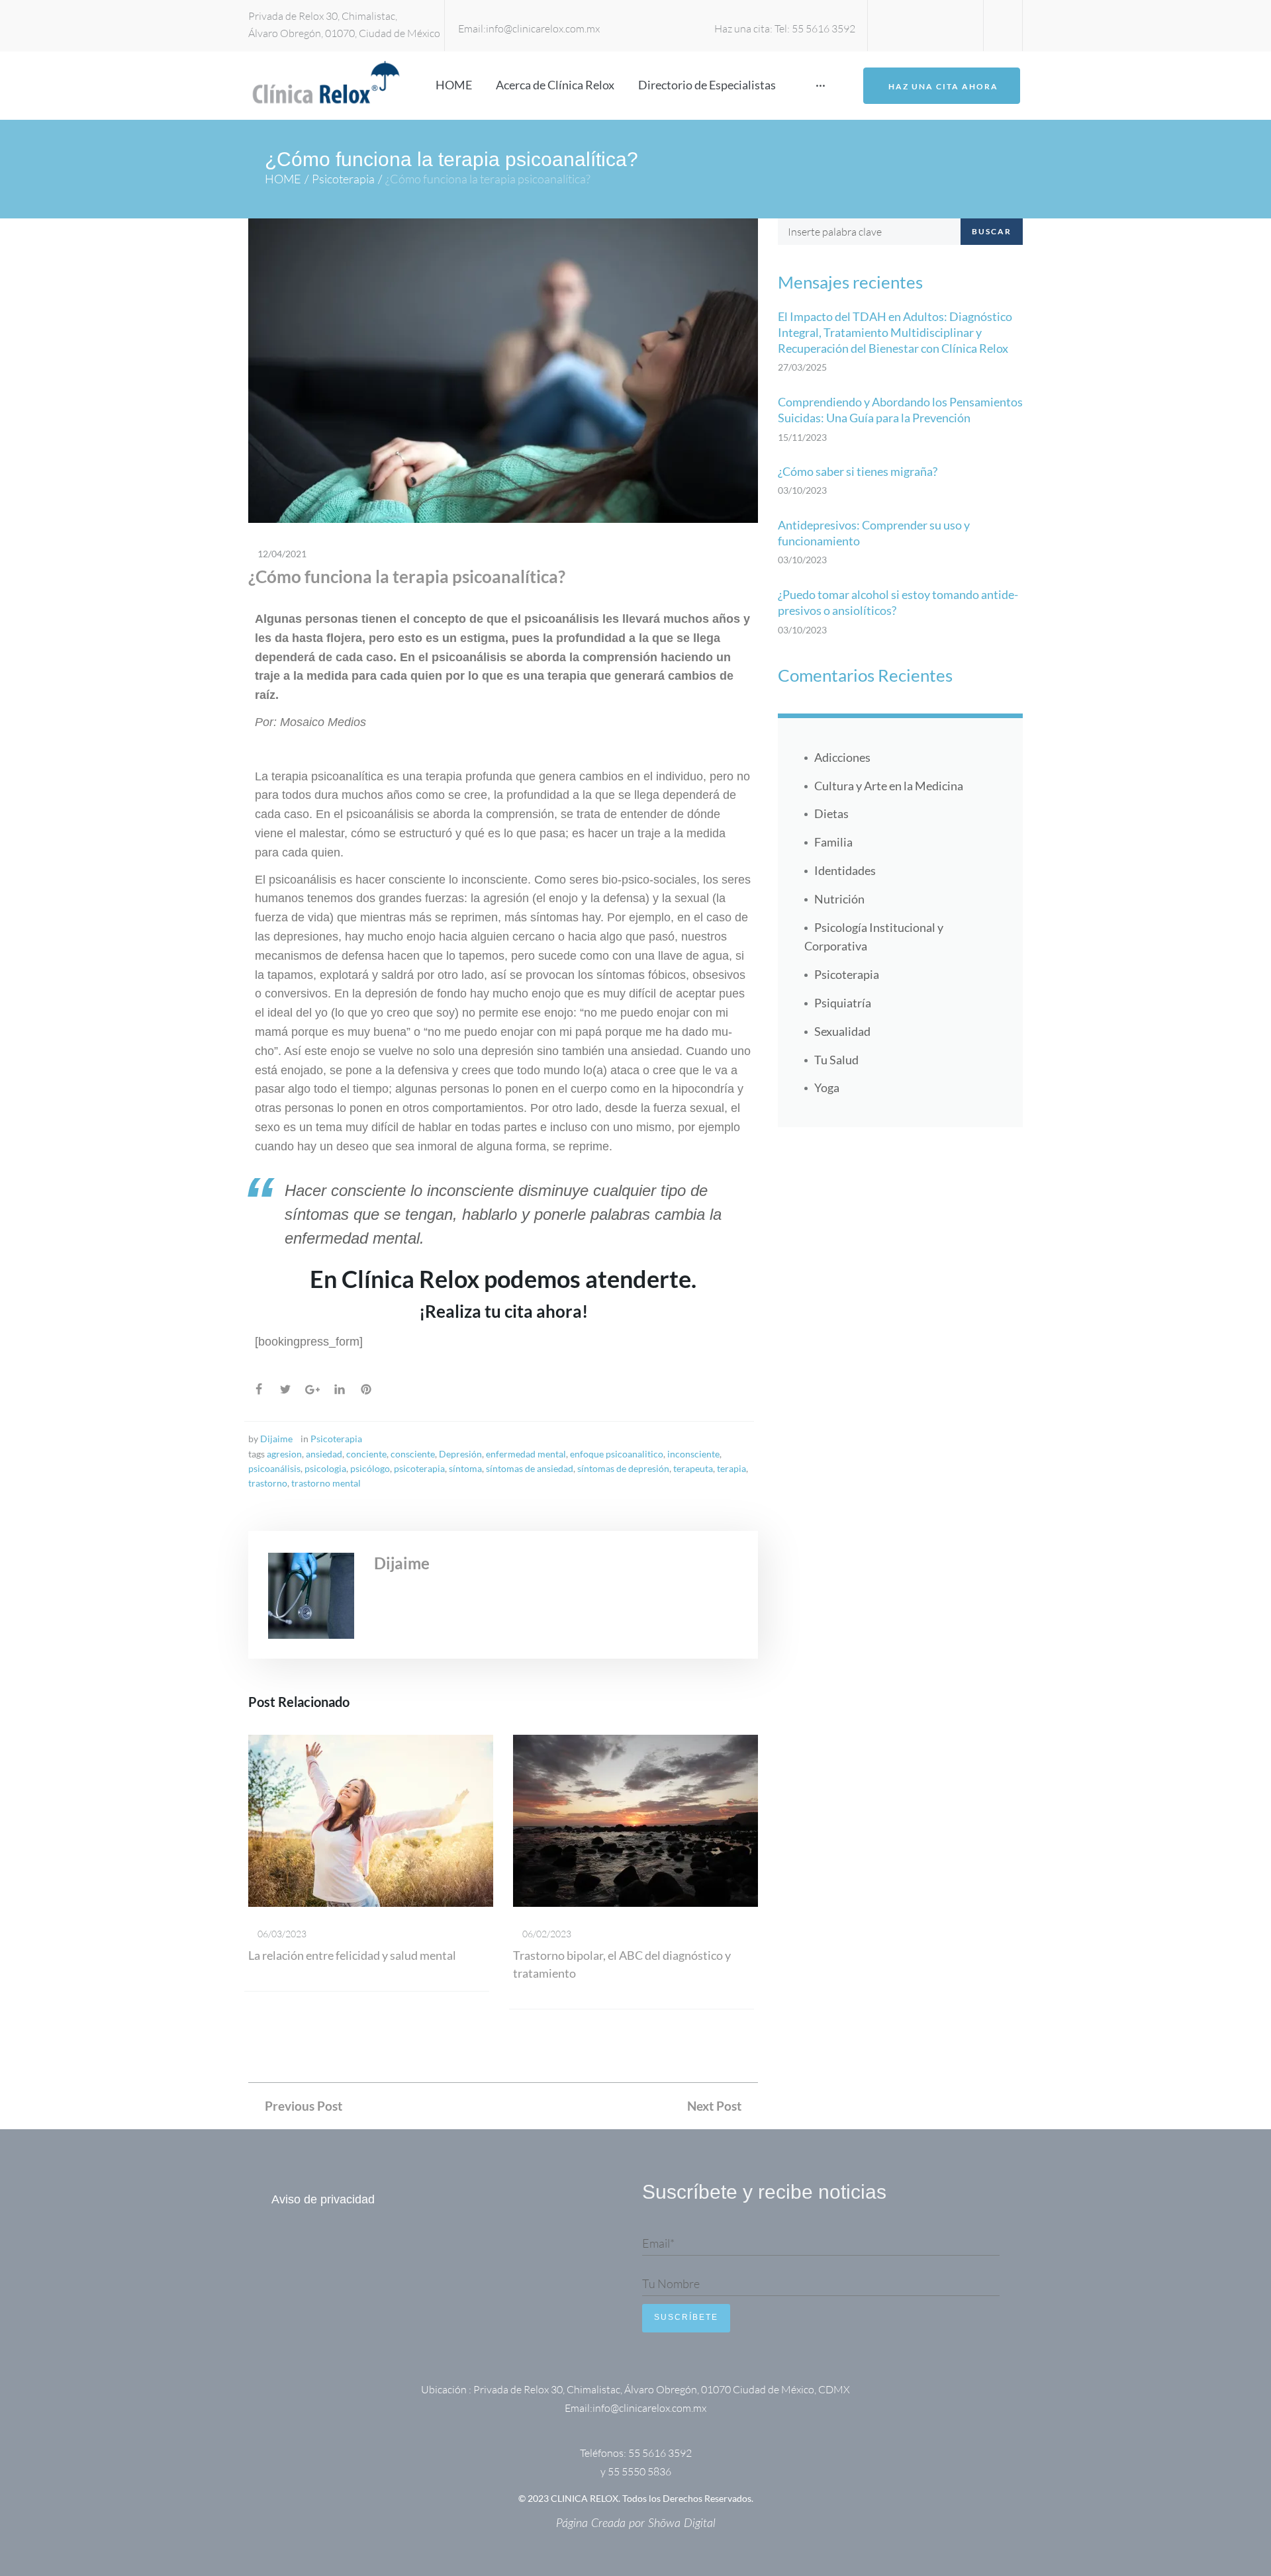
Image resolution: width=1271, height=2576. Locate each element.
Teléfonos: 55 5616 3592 (636, 2453)
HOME (283, 179)
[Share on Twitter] (285, 1389)
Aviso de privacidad (323, 2199)
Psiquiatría (843, 1003)
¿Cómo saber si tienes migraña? (858, 471)
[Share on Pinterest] (366, 1389)
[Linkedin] (903, 25)
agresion (284, 1454)
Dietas (831, 813)
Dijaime (276, 1439)
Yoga (827, 1087)
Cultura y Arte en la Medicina (889, 786)
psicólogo (370, 1468)
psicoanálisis (274, 1468)
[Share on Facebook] (259, 1389)
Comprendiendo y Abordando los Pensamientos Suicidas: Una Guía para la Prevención (900, 410)
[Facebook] (948, 25)
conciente (366, 1454)
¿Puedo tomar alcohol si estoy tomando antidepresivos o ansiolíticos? (898, 602)
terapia (731, 1468)
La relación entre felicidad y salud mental (352, 1955)
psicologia (325, 1468)
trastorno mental (326, 1483)
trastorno (268, 1483)
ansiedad (324, 1454)
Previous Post (304, 2106)
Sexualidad (842, 1031)
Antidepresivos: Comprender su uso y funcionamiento (874, 533)
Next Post (714, 2106)
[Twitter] (925, 25)
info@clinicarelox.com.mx (543, 28)
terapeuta (693, 1468)
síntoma (465, 1468)
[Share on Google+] (312, 1390)
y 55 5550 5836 (636, 2471)
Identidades (845, 870)
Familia (833, 842)
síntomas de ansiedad (530, 1468)
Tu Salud (836, 1060)
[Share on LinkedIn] (340, 1389)
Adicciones (842, 757)
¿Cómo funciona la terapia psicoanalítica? (407, 576)
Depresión (460, 1454)
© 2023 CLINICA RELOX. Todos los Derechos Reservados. (636, 2498)
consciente (413, 1454)
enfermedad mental (526, 1454)
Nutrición (839, 899)
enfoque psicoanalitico (617, 1454)
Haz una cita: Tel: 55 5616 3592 (785, 28)
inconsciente (693, 1454)
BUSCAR (992, 231)
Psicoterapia (343, 179)
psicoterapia (419, 1468)
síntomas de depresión (623, 1468)
